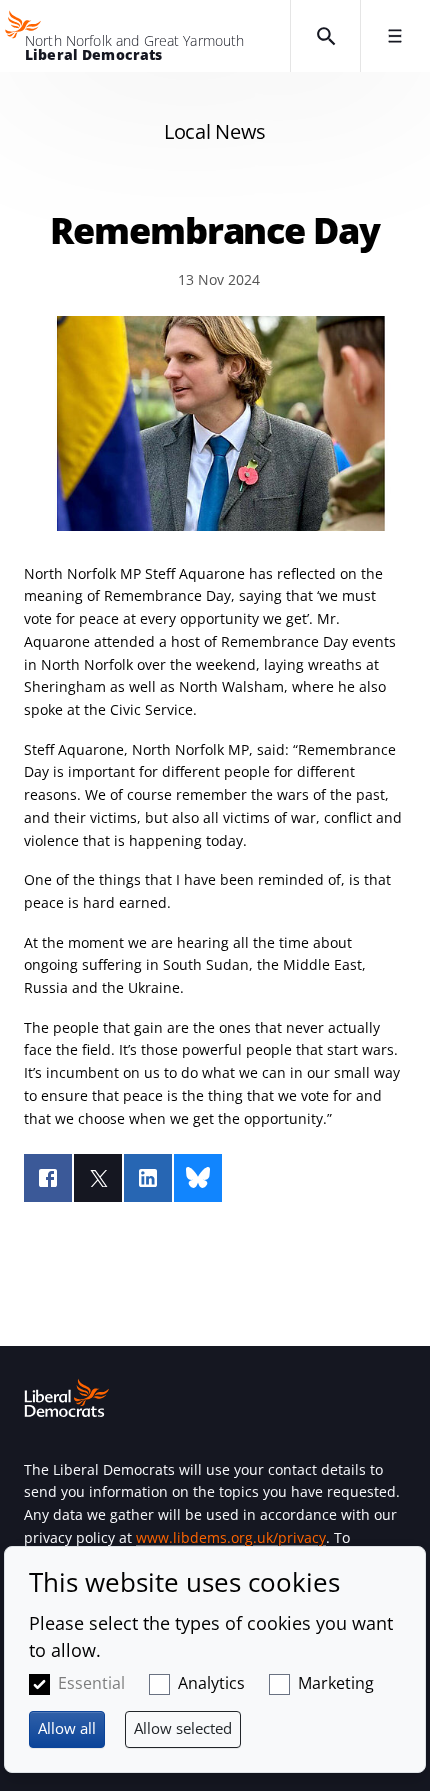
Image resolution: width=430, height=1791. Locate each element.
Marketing (336, 1683)
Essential (91, 1683)
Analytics (211, 1683)
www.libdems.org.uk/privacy (231, 1537)
